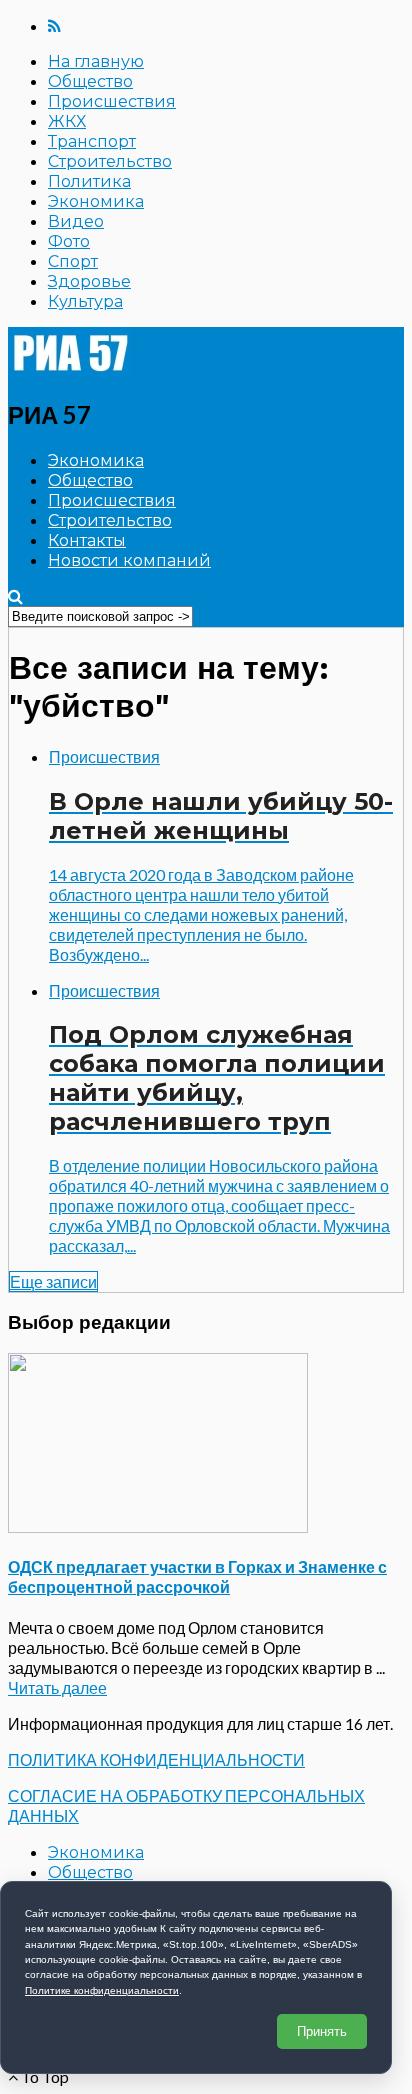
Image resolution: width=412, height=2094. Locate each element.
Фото (69, 241)
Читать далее (57, 1687)
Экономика (96, 201)
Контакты (87, 540)
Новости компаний (129, 560)
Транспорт (92, 141)
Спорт (73, 261)
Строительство (110, 161)
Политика (89, 181)
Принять (322, 2031)
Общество (90, 81)
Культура (85, 301)
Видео (76, 221)
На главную (96, 61)
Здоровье (89, 281)
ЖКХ (67, 121)
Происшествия (112, 101)
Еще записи (53, 1281)
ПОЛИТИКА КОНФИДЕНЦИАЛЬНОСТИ (156, 1759)
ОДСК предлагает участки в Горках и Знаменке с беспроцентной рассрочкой (197, 1576)
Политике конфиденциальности (102, 1990)
